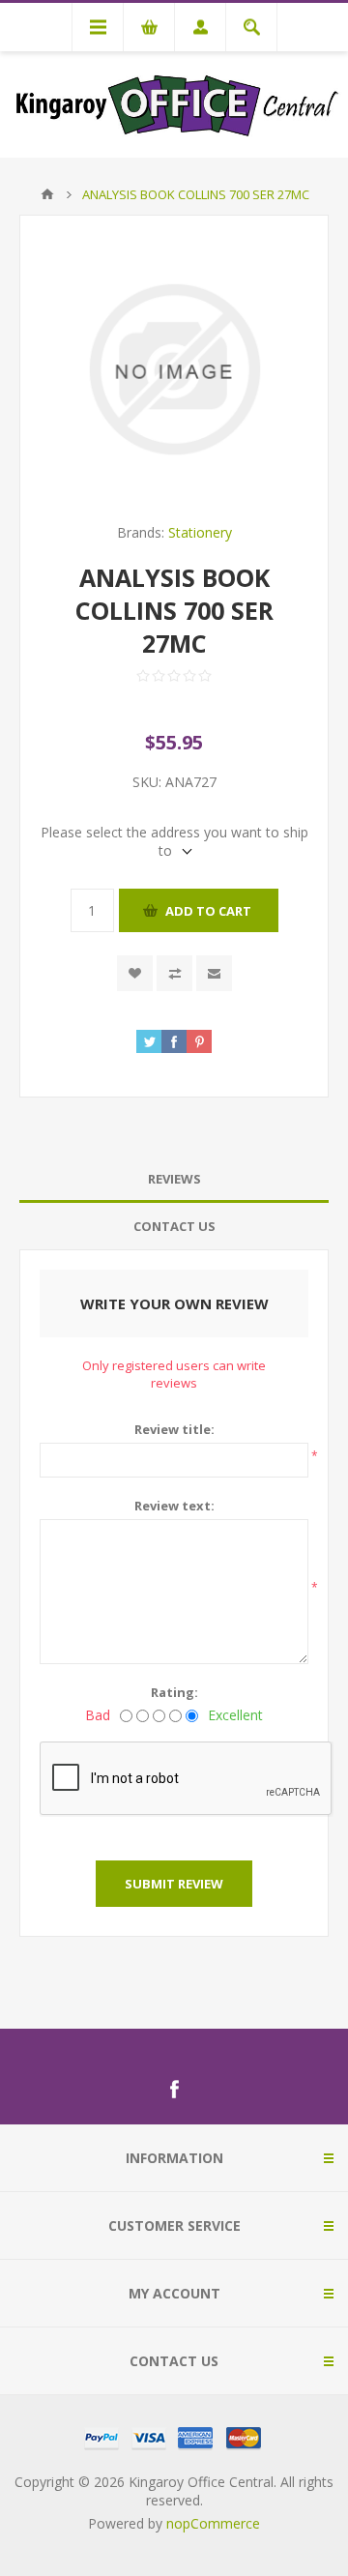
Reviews (174, 1179)
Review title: (174, 1429)
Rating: (174, 1692)
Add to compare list (174, 973)
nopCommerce (213, 2523)
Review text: (174, 1506)
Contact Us (174, 1226)
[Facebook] (174, 2090)
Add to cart (208, 911)
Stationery (200, 532)
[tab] (174, 1179)
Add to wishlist (135, 973)
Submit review (174, 1884)
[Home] (47, 194)
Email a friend (214, 973)
